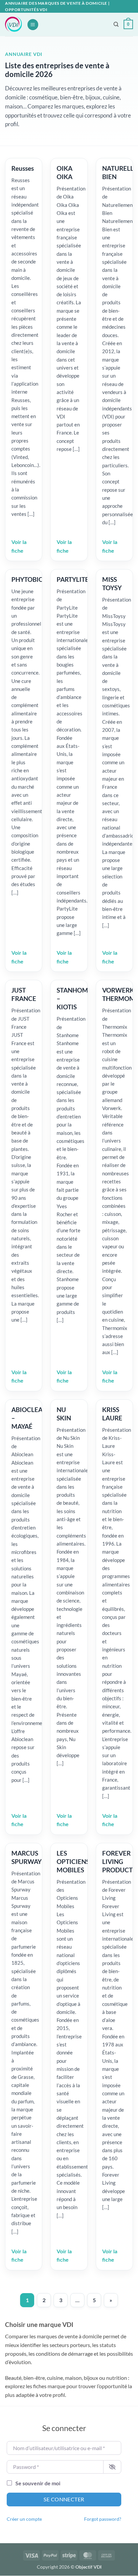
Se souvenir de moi (38, 2483)
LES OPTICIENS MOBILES (73, 1861)
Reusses (23, 168)
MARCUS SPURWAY (26, 1857)
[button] (33, 25)
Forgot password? (103, 2519)
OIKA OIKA (64, 172)
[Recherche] (116, 24)
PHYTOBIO (27, 579)
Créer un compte (24, 2519)
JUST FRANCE (24, 994)
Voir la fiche (19, 546)
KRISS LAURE (112, 1414)
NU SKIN (64, 1414)
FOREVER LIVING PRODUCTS (119, 1861)
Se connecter (64, 2499)
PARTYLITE (73, 579)
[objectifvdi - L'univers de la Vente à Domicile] (13, 24)
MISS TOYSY (112, 583)
